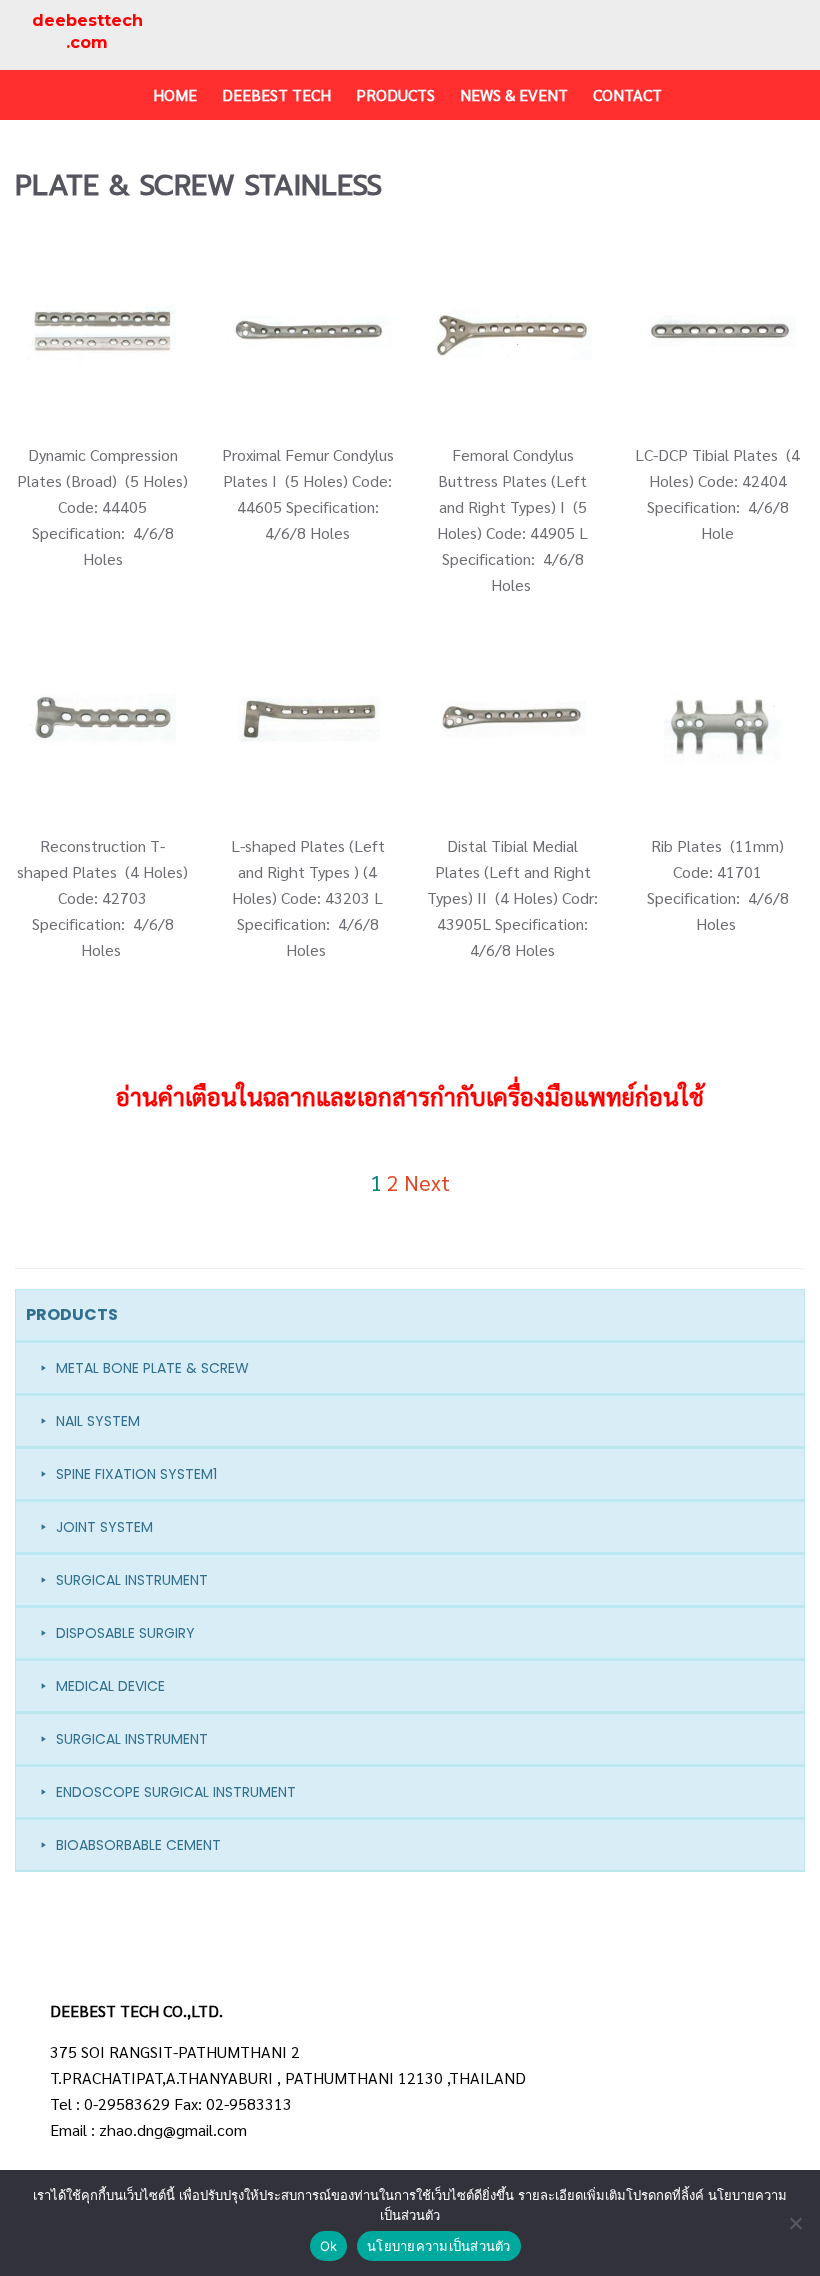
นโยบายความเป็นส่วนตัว (439, 2246)
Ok (329, 2246)
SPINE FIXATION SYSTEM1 (136, 1474)
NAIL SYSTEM (98, 1421)
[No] (795, 2223)
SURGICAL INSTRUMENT (132, 1580)
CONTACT (627, 94)
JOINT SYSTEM (104, 1527)
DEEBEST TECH (276, 94)
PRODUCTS (395, 94)
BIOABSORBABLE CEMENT (138, 1845)
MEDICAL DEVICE (110, 1686)
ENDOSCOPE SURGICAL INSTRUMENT (176, 1792)
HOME (175, 94)
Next (427, 1182)
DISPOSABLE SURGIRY (125, 1633)
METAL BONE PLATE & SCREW (152, 1368)
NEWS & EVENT (514, 94)
